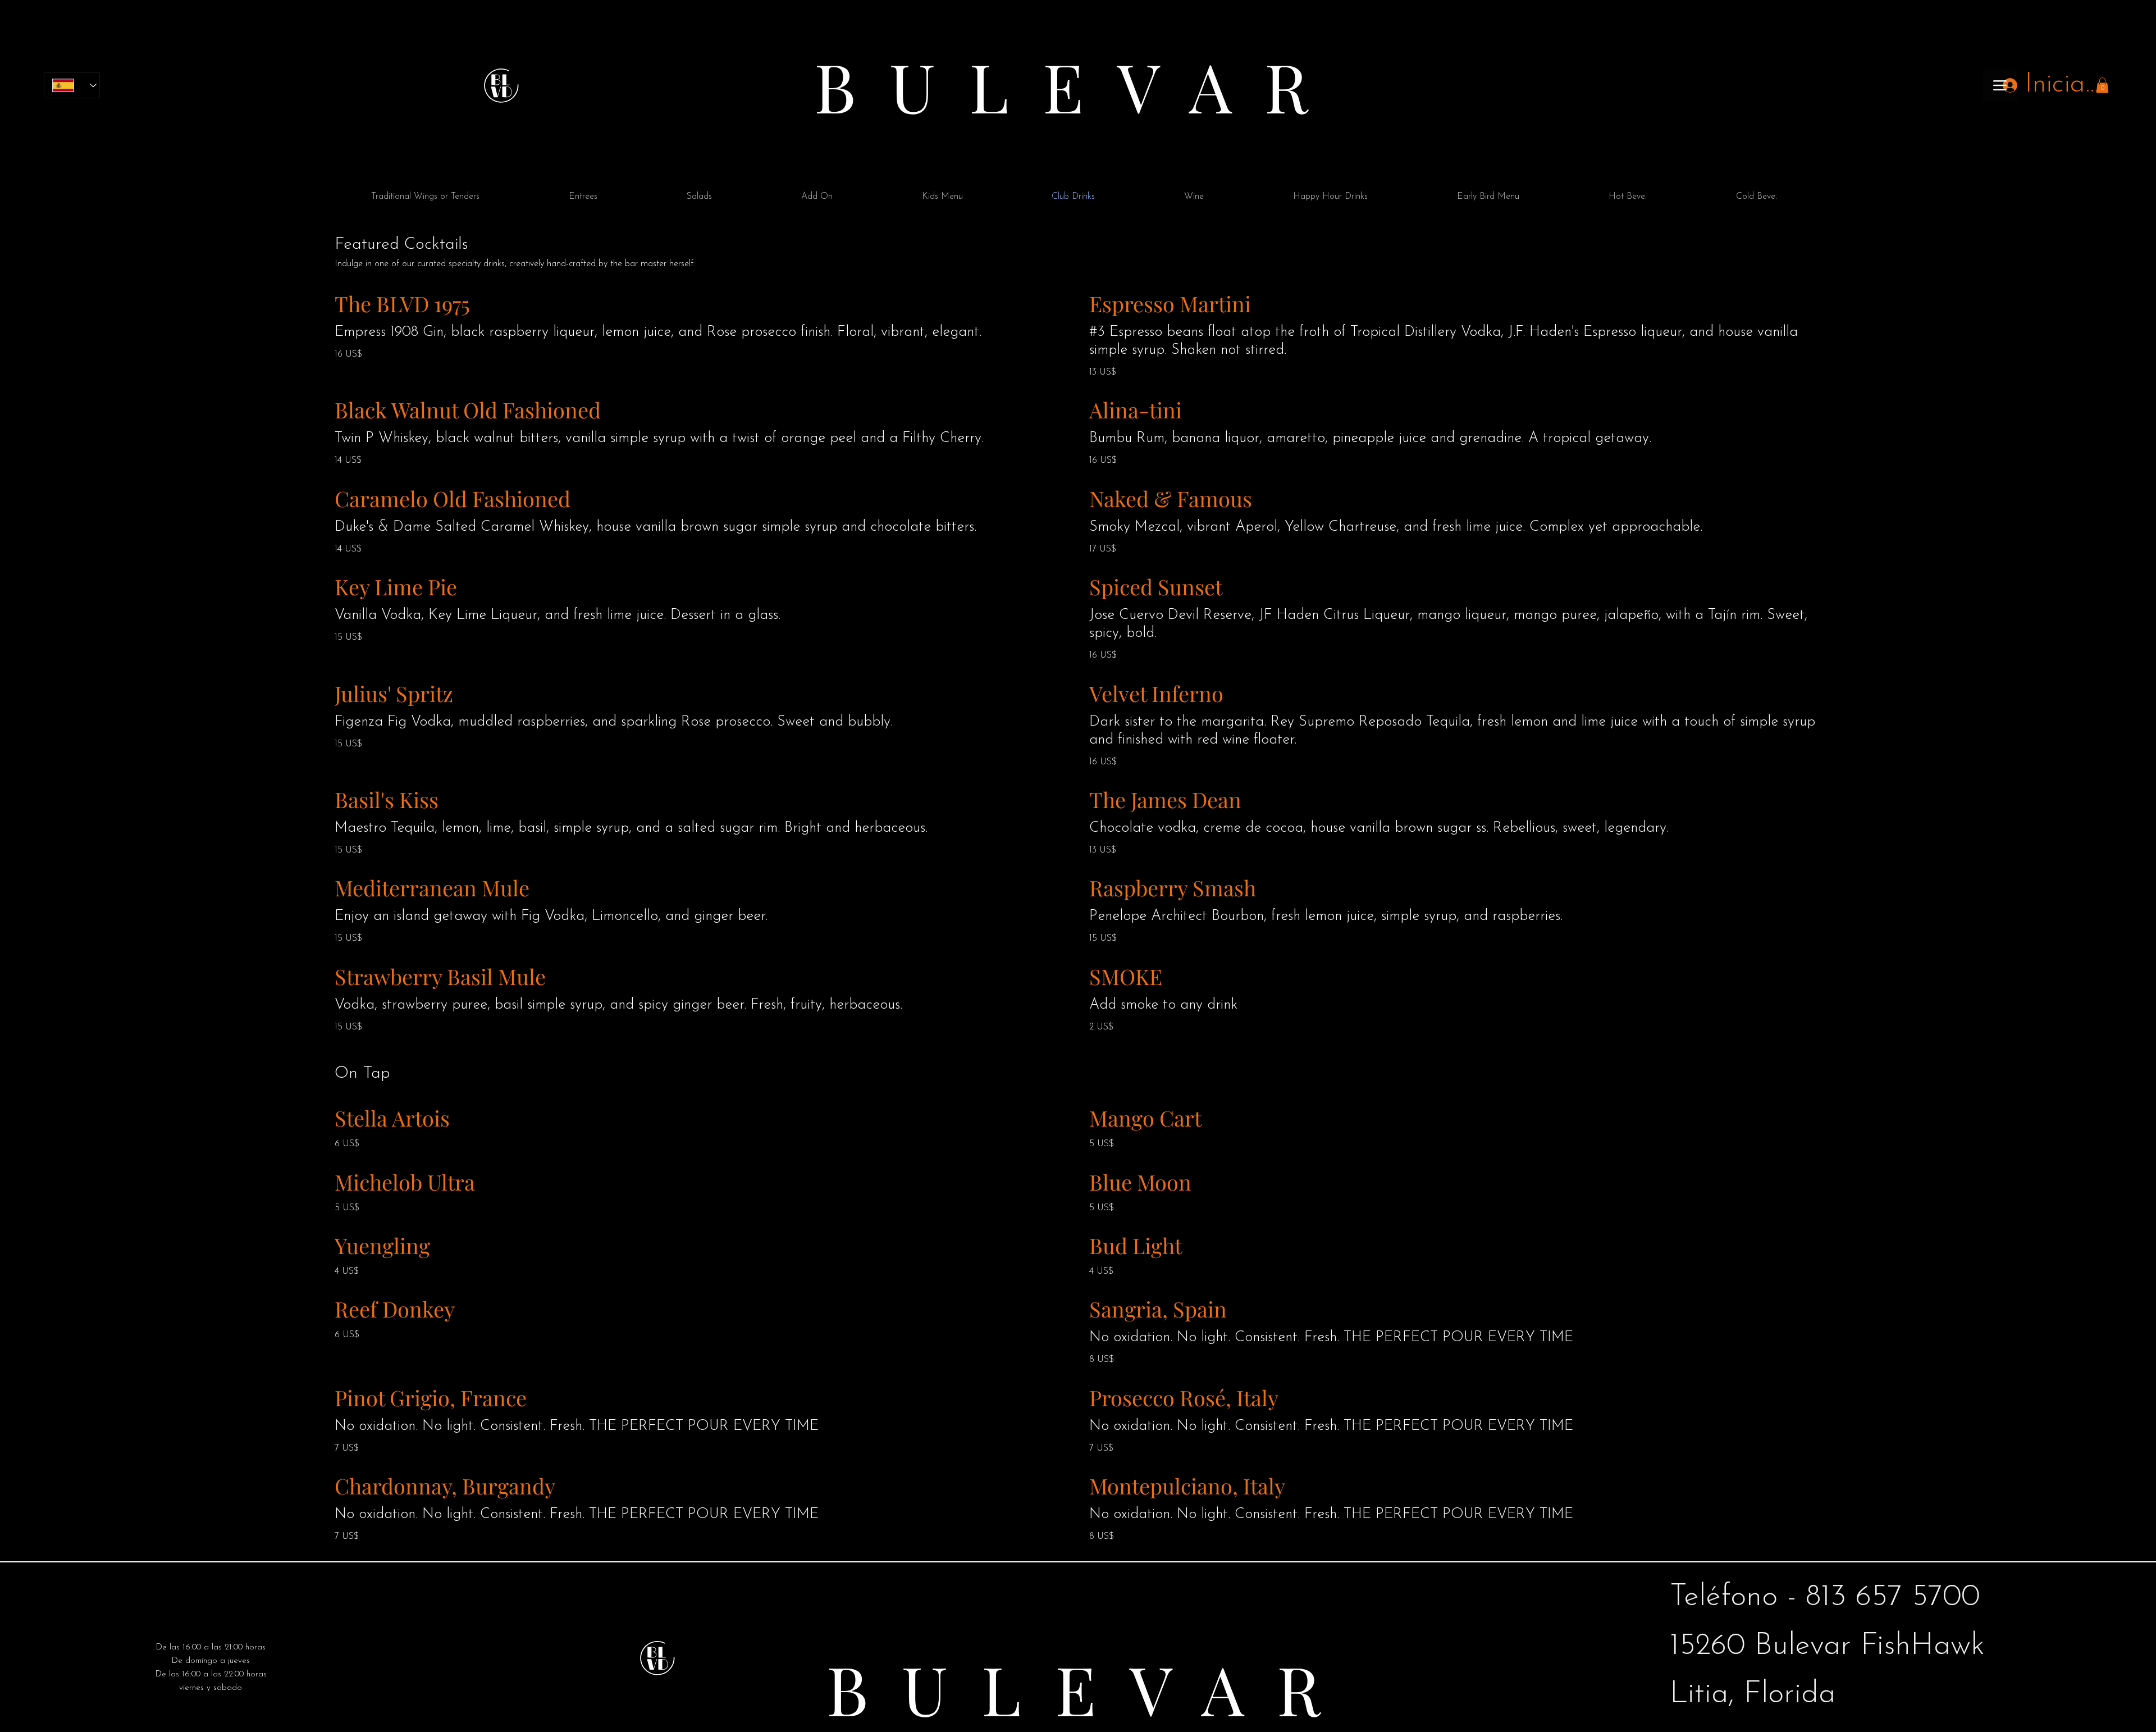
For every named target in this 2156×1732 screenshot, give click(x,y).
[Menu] (2000, 85)
